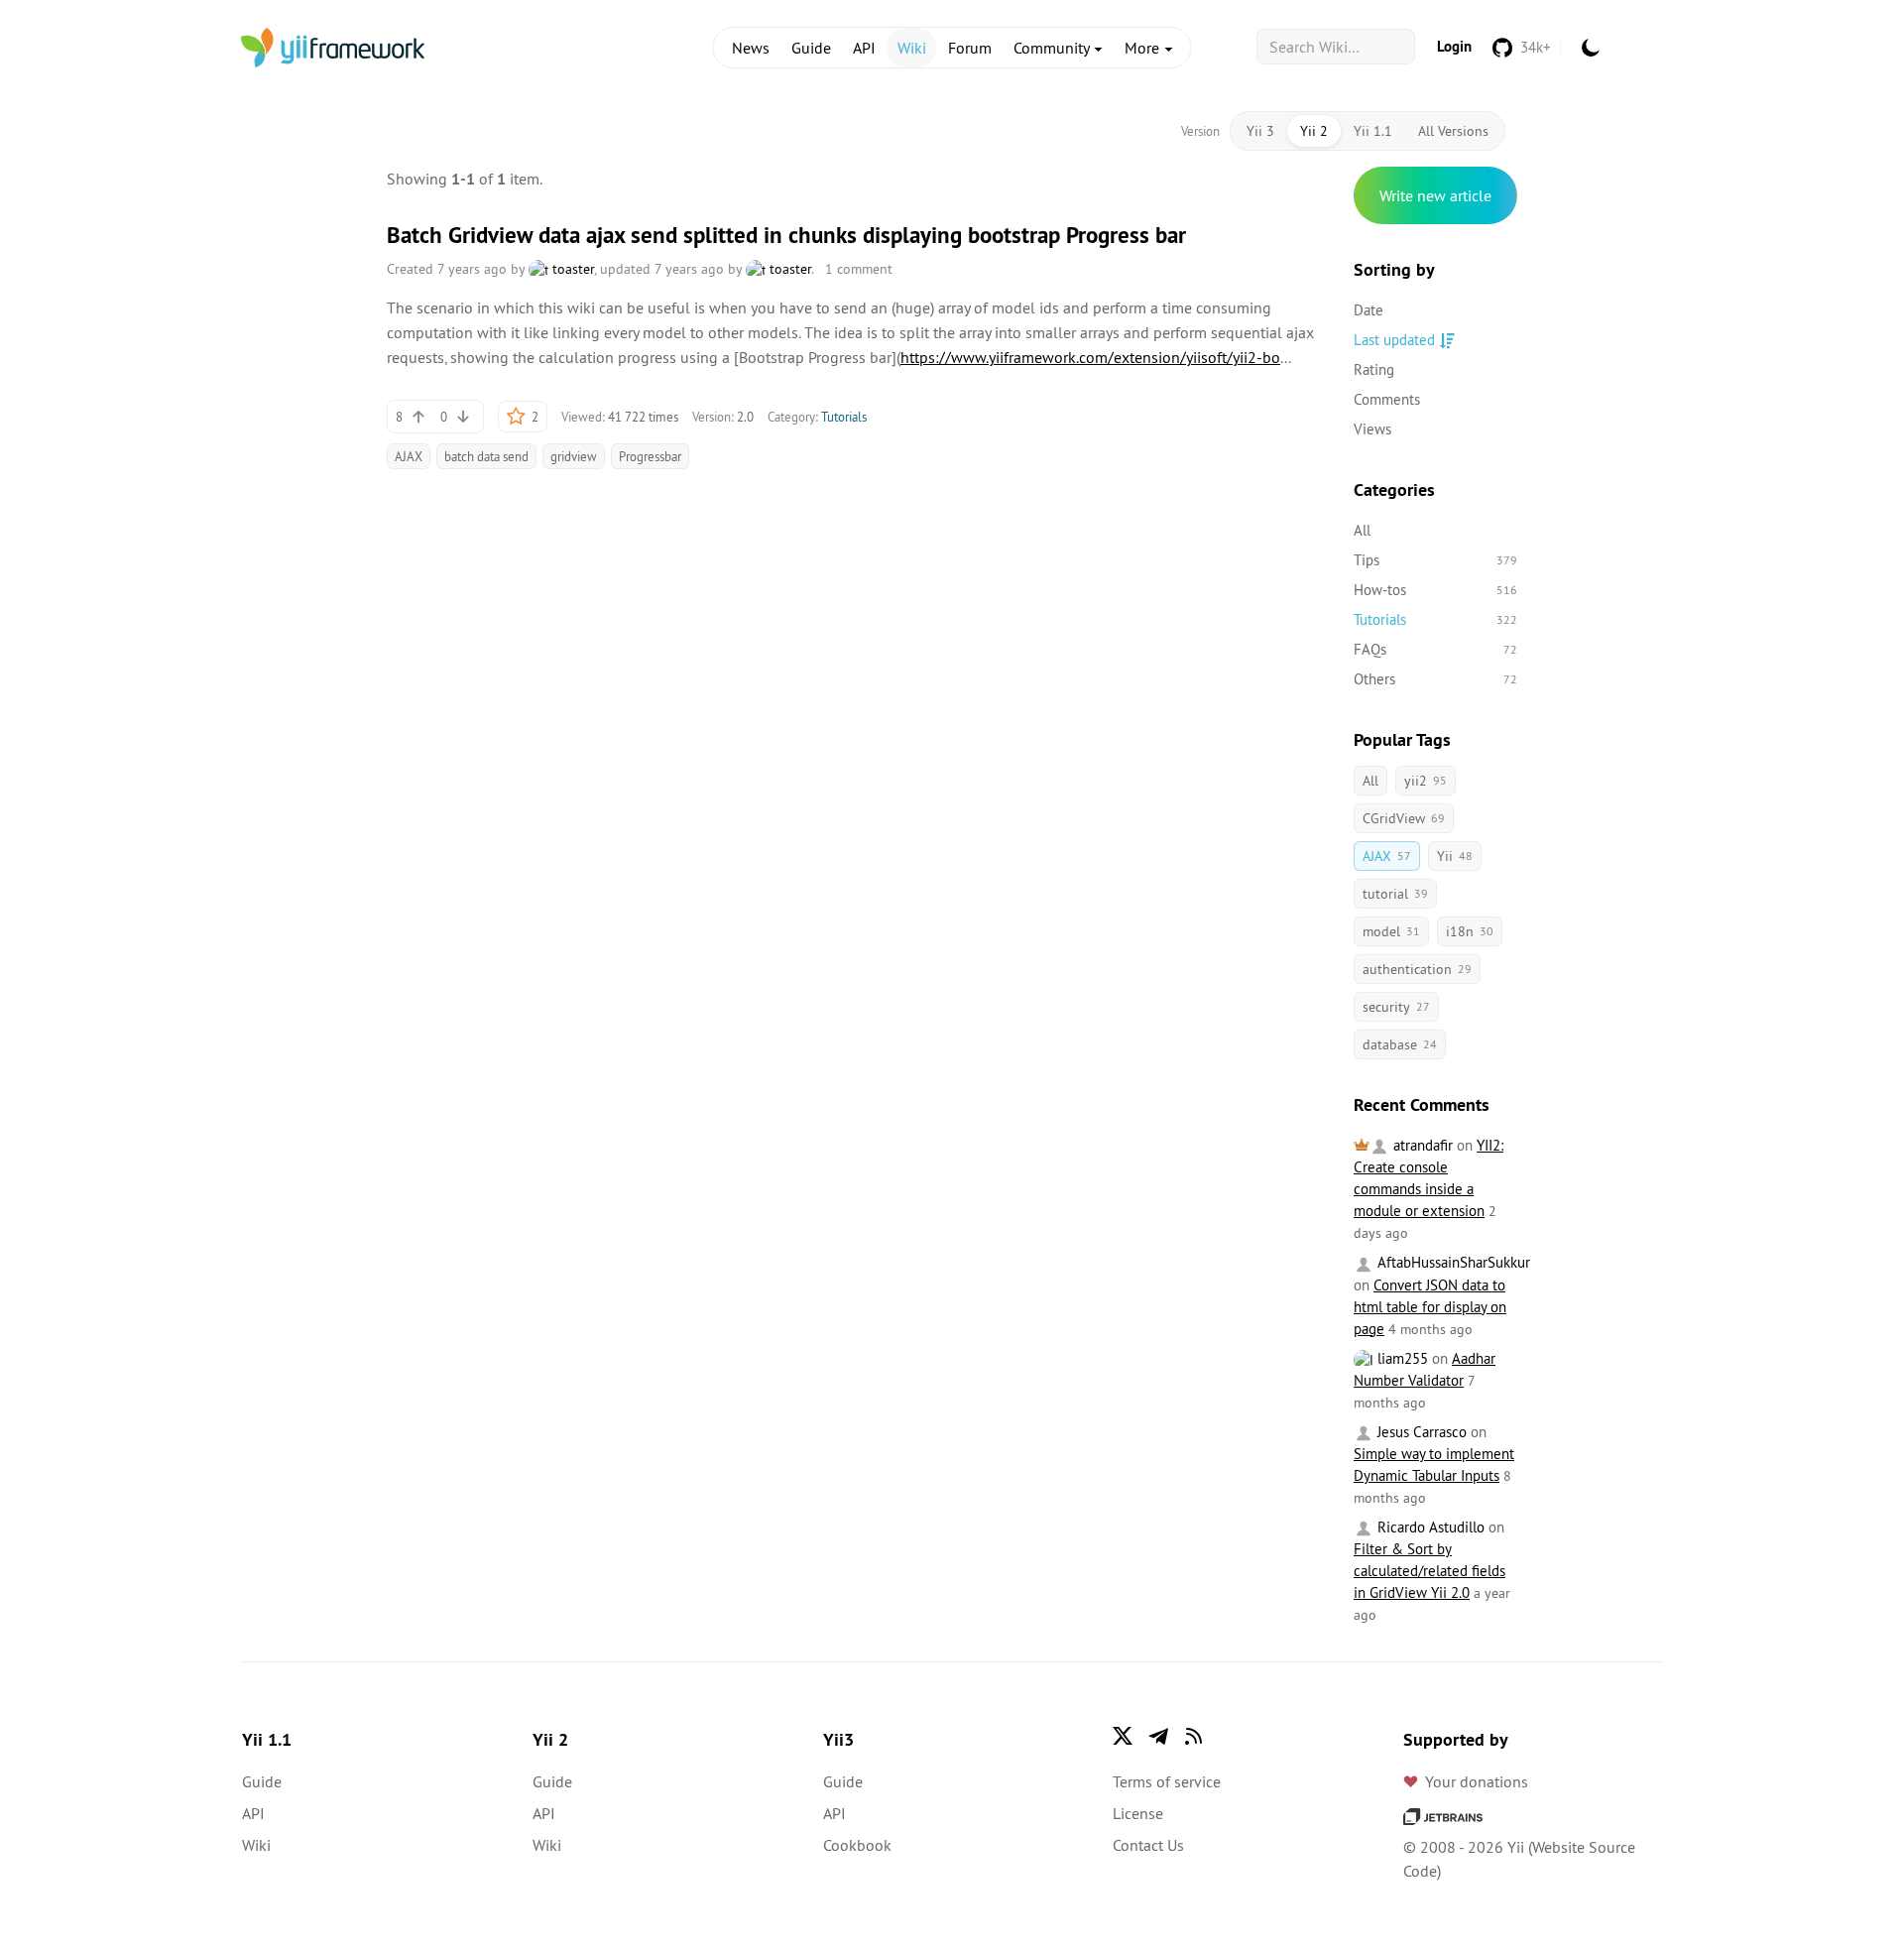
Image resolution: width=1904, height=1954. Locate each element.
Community (1053, 48)
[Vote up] (418, 417)
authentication (1417, 969)
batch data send (486, 456)
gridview (574, 456)
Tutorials (844, 417)
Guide (811, 48)
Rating (1374, 369)
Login (1454, 46)
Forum (970, 48)
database (1400, 1044)
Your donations (1477, 1781)
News (751, 48)
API (864, 48)
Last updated (1394, 340)
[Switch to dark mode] (1591, 48)
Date (1368, 310)
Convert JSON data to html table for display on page (1430, 1307)
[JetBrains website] (1443, 1815)
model (1391, 931)
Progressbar (650, 456)
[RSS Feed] (1194, 1736)
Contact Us (1148, 1845)
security (1396, 1007)
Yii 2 (1314, 131)
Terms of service (1167, 1781)
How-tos (1435, 590)
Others (1435, 679)
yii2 (1426, 781)
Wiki (912, 48)
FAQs (1435, 649)
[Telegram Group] (1158, 1736)
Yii (1455, 856)
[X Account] (1123, 1736)
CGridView (1404, 818)
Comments (1387, 399)
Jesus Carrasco (1420, 1432)
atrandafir (1421, 1145)
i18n (1470, 931)
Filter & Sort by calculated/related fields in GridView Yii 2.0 (1429, 1571)
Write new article (1435, 195)
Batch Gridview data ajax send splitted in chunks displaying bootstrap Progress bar (786, 235)
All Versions (1453, 131)
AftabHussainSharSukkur (1452, 1262)
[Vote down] (463, 417)
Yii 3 (1260, 131)
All (1362, 530)
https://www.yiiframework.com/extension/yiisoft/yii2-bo (1090, 357)
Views (1372, 429)
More (1144, 48)
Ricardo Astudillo (1429, 1527)
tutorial (1395, 894)
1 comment (859, 269)
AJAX (409, 456)
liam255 (1401, 1358)
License (1138, 1813)
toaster (571, 269)
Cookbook (857, 1845)
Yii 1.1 (1373, 131)
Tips (1435, 560)
